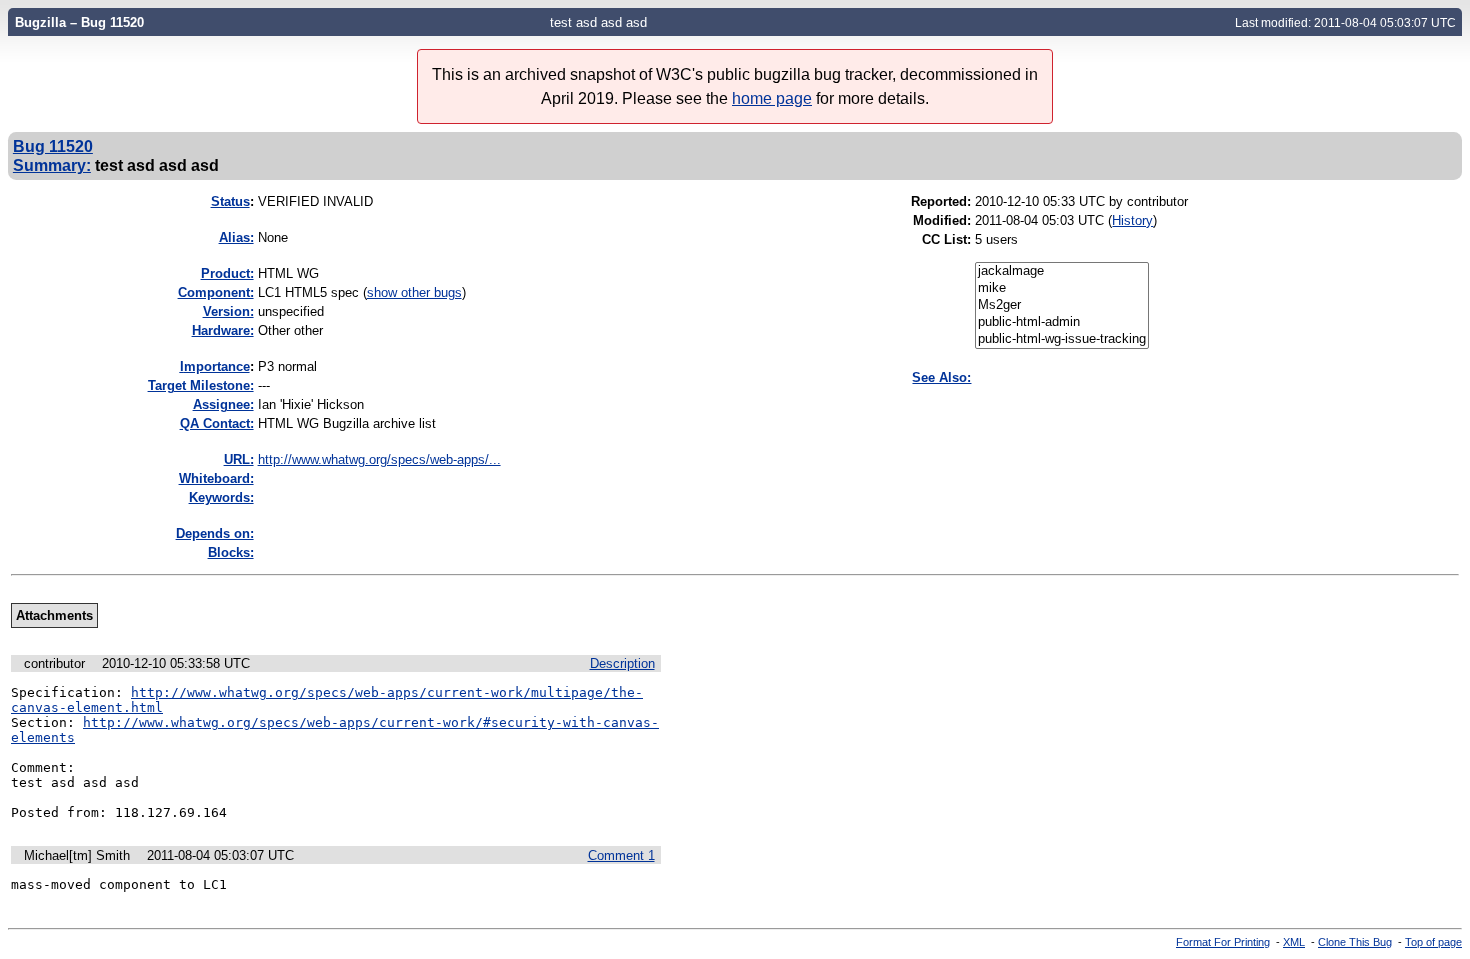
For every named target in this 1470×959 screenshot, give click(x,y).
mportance (215, 366)
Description (622, 663)
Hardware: (223, 330)
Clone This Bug (1355, 942)
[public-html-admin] (1062, 322)
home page (772, 98)
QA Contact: (217, 423)
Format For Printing (1223, 942)
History (1132, 220)
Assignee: (223, 404)
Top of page (1433, 942)
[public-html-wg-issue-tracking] (1062, 339)
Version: (228, 311)
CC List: (946, 239)
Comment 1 (621, 855)
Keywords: (221, 497)
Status (230, 201)
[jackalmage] (1062, 271)
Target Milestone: (201, 385)
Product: (227, 273)
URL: (239, 459)
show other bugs (414, 292)
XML (1294, 942)
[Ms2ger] (1062, 305)
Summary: (52, 165)
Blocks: (231, 552)
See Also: (941, 377)
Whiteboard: (216, 478)
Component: (216, 292)
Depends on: (215, 533)
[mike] (1062, 288)
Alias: (236, 237)
